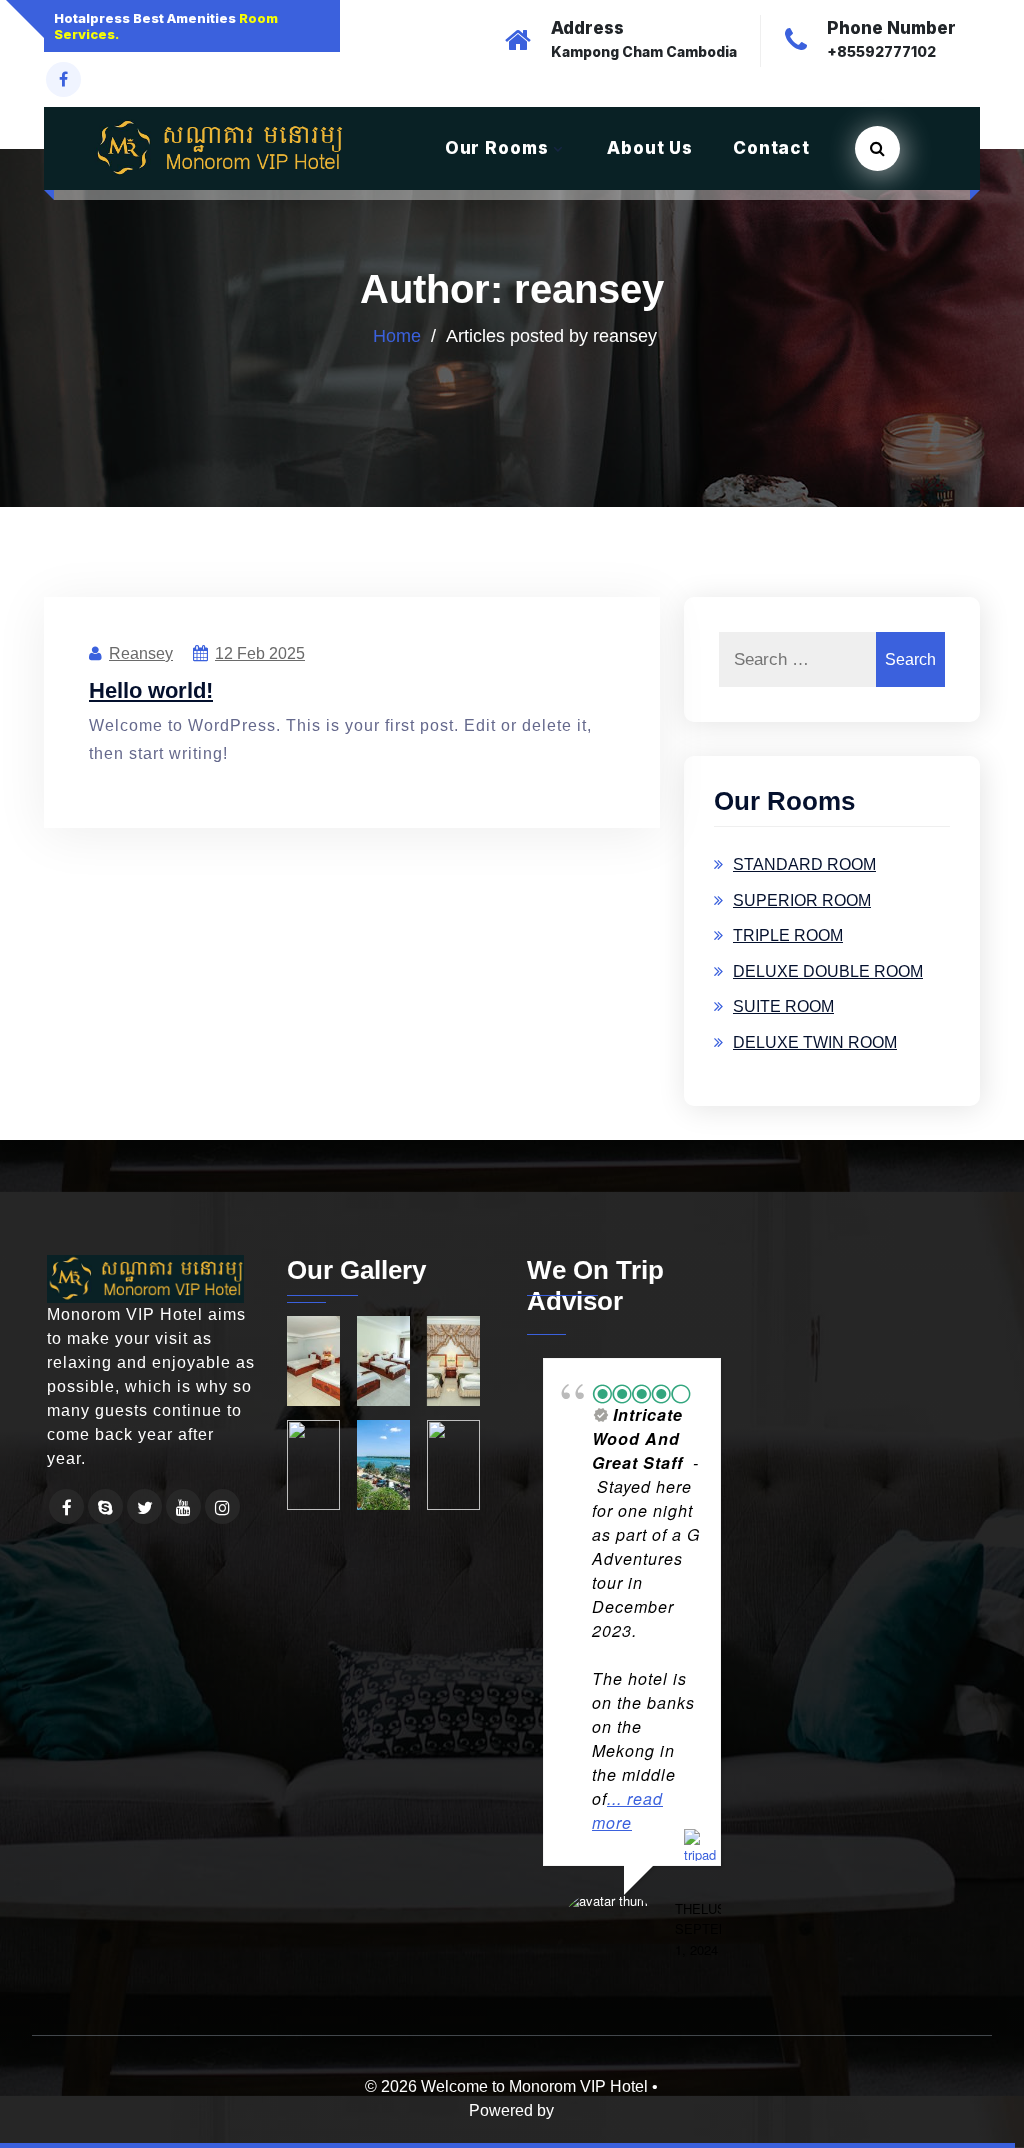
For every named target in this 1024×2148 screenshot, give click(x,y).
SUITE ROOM (783, 990)
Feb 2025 (260, 637)
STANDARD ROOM (804, 848)
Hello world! (151, 674)
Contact (771, 132)
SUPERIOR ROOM (802, 884)
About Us (650, 132)
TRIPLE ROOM (788, 919)
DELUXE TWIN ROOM (815, 1026)
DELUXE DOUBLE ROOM (828, 955)
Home (397, 320)
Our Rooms (497, 132)
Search (910, 643)
